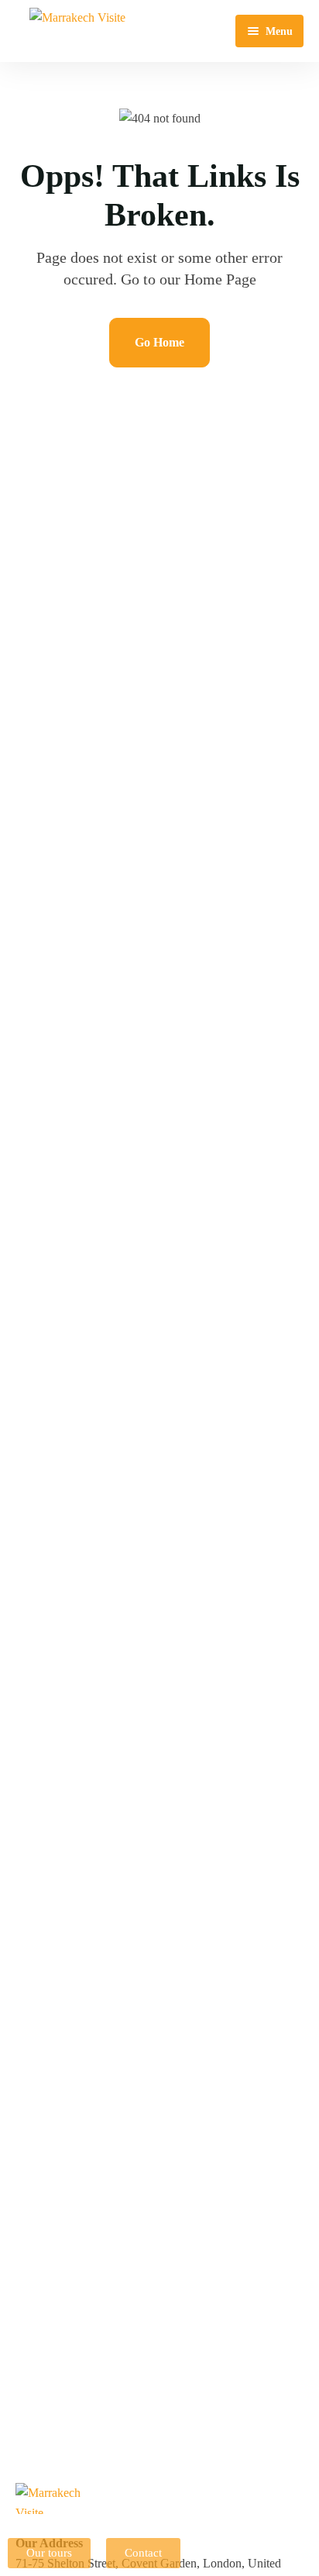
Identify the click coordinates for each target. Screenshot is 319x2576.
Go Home (159, 342)
